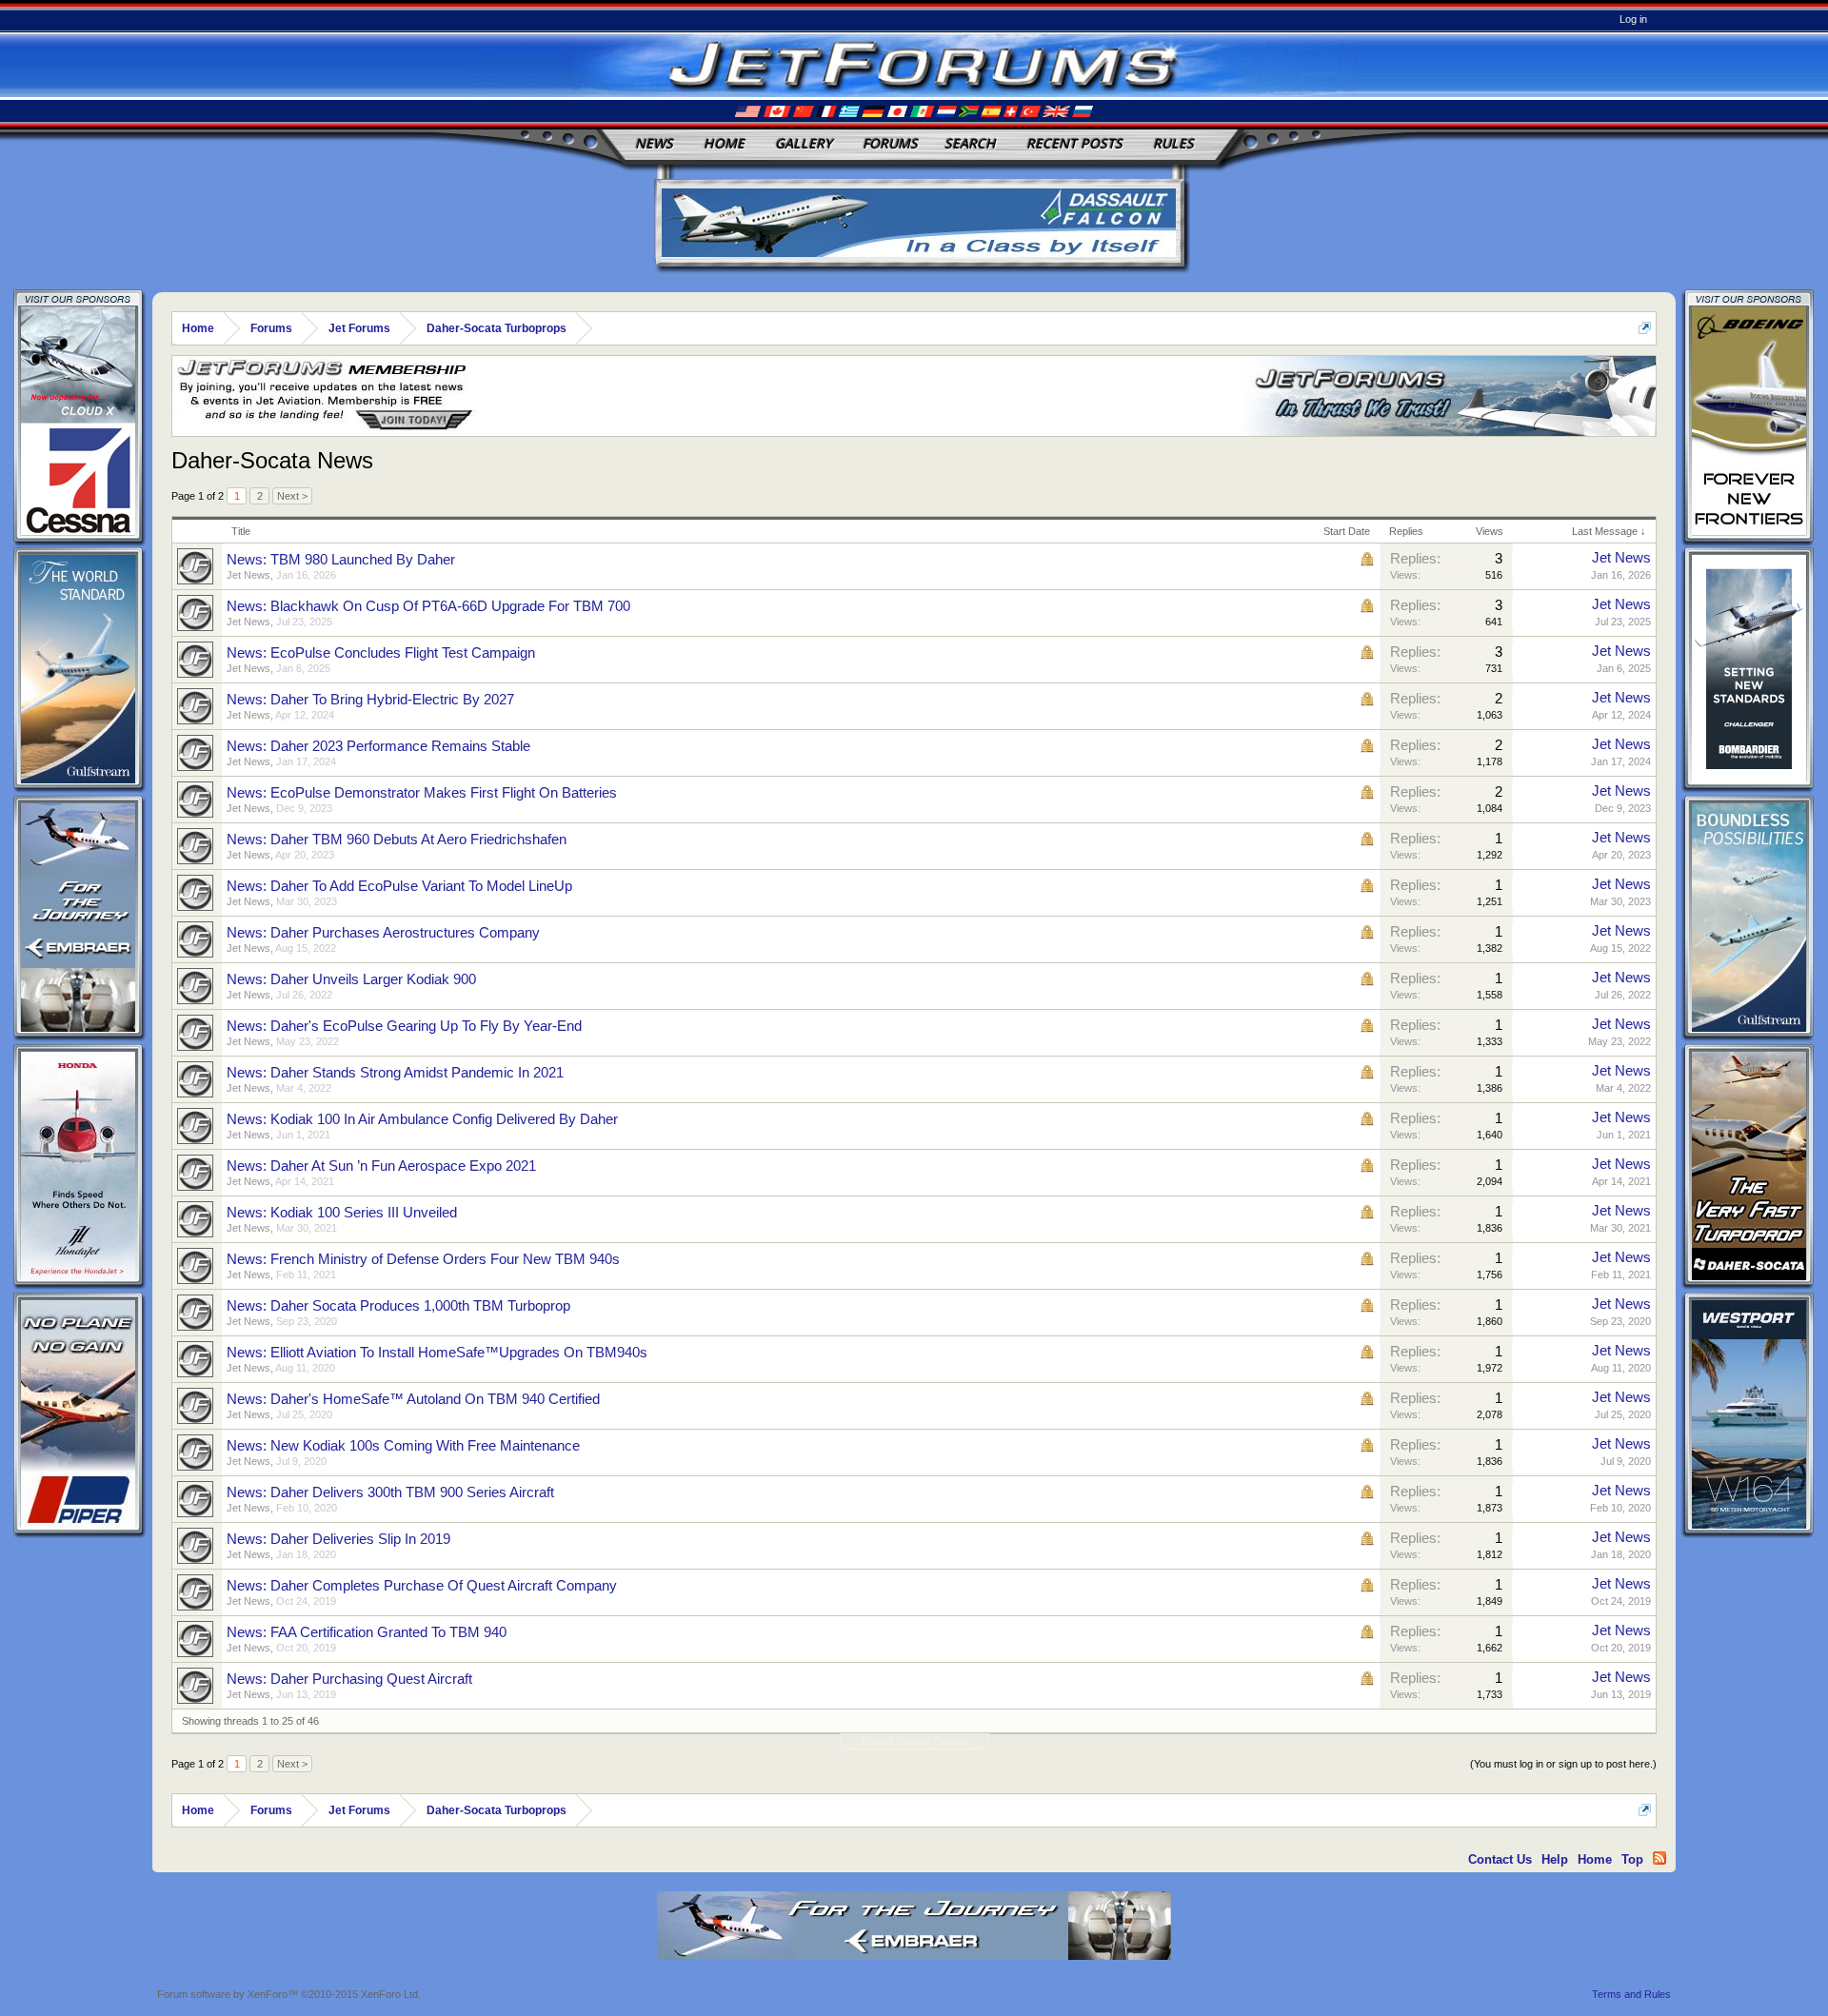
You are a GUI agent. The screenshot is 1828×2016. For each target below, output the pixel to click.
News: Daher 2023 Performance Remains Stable (378, 746)
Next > (292, 496)
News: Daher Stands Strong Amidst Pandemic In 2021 (395, 1073)
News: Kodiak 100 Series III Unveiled (342, 1213)
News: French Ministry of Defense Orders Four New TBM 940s (423, 1259)
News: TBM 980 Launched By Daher (341, 560)
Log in (1633, 19)
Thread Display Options (914, 1741)
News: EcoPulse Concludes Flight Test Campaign (381, 653)
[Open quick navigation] (1645, 328)
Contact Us (1500, 1859)
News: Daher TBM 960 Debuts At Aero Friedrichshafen (397, 840)
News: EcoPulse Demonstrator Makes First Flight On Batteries (422, 793)
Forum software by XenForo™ (289, 1994)
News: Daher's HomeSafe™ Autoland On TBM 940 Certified (413, 1399)
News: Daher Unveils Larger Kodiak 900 (351, 979)
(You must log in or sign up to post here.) (1563, 1764)
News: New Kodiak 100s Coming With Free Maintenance (403, 1446)
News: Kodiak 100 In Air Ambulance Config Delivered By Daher (422, 1119)
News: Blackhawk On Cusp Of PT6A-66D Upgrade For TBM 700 (428, 606)
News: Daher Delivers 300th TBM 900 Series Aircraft (390, 1492)
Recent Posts (1074, 143)
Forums (890, 143)
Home (724, 143)
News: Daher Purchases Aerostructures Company (383, 933)
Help (1555, 1859)
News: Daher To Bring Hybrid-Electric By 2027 (370, 700)
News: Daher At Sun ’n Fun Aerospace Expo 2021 (381, 1166)
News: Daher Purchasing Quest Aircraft (349, 1679)
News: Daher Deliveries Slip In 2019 (338, 1539)
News (654, 143)
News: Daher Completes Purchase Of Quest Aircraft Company (422, 1586)
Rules (1173, 143)
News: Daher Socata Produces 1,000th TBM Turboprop (398, 1306)
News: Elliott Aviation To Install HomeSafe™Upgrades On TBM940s (437, 1353)
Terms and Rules (1631, 1994)
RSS (1659, 1858)
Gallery (804, 143)
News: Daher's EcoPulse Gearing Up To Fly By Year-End (404, 1026)
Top (1632, 1859)
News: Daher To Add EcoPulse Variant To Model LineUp (399, 886)
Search (970, 143)
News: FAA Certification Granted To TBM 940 (367, 1632)
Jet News (248, 575)
